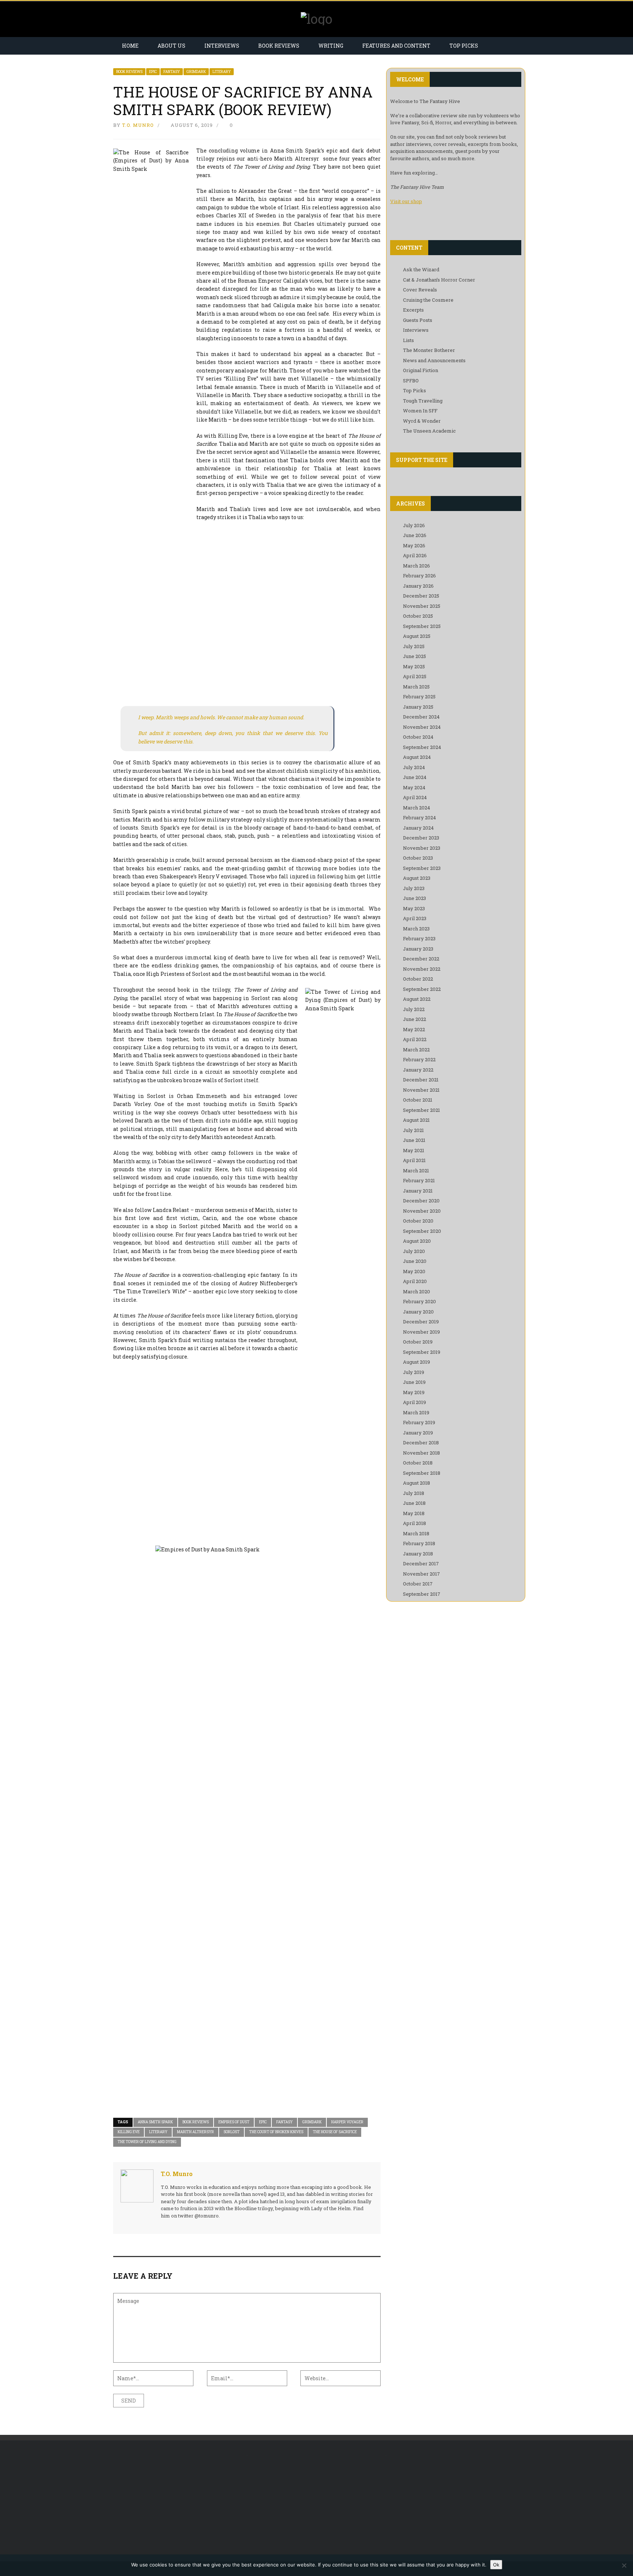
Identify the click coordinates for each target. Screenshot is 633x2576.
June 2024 (415, 777)
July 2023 (414, 888)
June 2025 (414, 656)
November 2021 (421, 1090)
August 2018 (417, 1483)
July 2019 (414, 1372)
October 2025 (418, 616)
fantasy (284, 2122)
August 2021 (416, 1120)
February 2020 (419, 1301)
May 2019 (414, 1392)
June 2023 (414, 898)
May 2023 (414, 908)
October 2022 (418, 979)
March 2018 (416, 1533)
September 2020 (422, 1231)
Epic (153, 72)
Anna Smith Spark (155, 2122)
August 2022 (417, 999)
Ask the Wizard (421, 269)
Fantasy (172, 72)
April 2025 (415, 676)
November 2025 (422, 606)
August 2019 (417, 1362)
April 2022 (415, 1039)
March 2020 (417, 1291)
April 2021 (414, 1160)
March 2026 (417, 566)
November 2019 (421, 1332)
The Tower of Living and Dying (147, 2142)
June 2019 (414, 1382)
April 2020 (415, 1281)
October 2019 (418, 1342)
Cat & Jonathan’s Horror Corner (439, 280)
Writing (331, 46)
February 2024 (419, 817)
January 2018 (418, 1554)
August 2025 (417, 636)
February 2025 (419, 697)
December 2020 (421, 1201)
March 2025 (416, 687)
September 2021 (421, 1110)
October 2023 (418, 858)
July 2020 (414, 1251)
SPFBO (411, 381)
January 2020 (418, 1312)
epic (263, 2122)
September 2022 (422, 989)
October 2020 (418, 1221)
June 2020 (415, 1261)
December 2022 (421, 959)
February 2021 (419, 1180)
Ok (496, 2565)
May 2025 (414, 666)
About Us (171, 46)
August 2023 (417, 878)
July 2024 (414, 767)
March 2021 (416, 1171)
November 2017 (421, 1574)
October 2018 (418, 1463)
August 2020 (417, 1241)
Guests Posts (418, 320)
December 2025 (421, 596)
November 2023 (422, 848)
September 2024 (422, 747)
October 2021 (418, 1100)
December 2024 (421, 717)
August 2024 (417, 757)
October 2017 (418, 1584)
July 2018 (414, 1493)
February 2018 (419, 1543)
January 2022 (418, 1070)
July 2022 (414, 1009)
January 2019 (418, 1433)
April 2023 (415, 918)
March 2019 (416, 1412)
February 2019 (419, 1422)
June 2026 (415, 535)
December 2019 (421, 1322)
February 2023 (419, 938)
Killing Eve (129, 2132)
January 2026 (418, 586)
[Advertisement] (175, 2501)
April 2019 (414, 1402)
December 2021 (421, 1080)
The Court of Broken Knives (276, 2132)
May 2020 (414, 1271)
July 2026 (414, 525)
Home (130, 46)
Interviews (222, 46)
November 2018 (421, 1453)
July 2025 (414, 646)
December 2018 (421, 1443)
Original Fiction (421, 370)
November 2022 (422, 969)
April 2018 (414, 1523)
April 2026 (415, 555)
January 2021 (418, 1191)
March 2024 (417, 808)
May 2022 (414, 1029)
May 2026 (414, 545)
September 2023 (422, 868)
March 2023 (416, 929)
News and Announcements (434, 360)
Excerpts (413, 310)
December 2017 (421, 1563)
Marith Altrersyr (195, 2132)
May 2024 (414, 787)
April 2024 (415, 797)
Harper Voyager (347, 2122)
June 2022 (414, 1019)
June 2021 (414, 1140)
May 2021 (414, 1150)
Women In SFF (420, 411)
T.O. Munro (138, 125)
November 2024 (422, 727)
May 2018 (414, 1513)
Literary (222, 72)
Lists (408, 340)
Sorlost (232, 2132)
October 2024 (418, 737)
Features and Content (396, 46)
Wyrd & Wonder (422, 421)
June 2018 (414, 1503)
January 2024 (418, 828)
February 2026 (419, 576)
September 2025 (422, 626)
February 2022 (419, 1059)
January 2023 (418, 949)
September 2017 (422, 1594)
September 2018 (422, 1473)
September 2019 (422, 1352)
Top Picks (464, 46)
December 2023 (421, 838)
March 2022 (416, 1050)
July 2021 (413, 1130)
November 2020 (422, 1211)
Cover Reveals (420, 290)
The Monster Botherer (429, 350)
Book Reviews (279, 46)
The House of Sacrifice (335, 2132)
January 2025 (418, 707)
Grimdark (196, 72)
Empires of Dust (234, 2122)
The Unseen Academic (429, 431)
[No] (624, 2565)
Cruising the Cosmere (428, 300)
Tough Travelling (423, 401)
